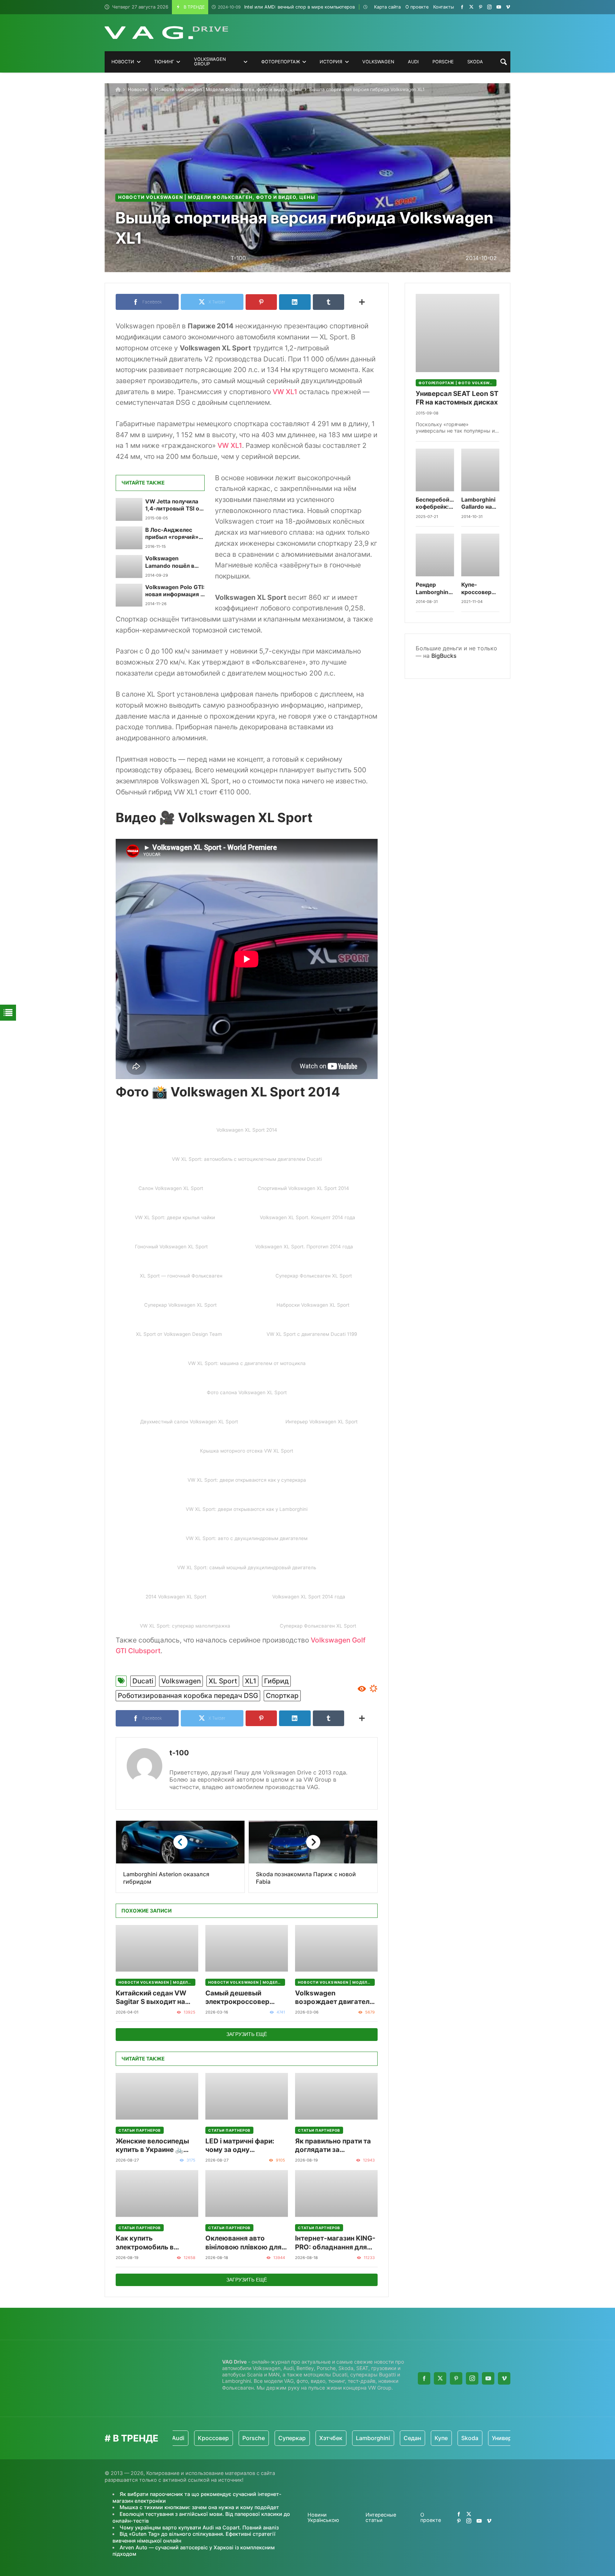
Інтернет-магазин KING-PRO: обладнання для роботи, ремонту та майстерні (335, 2243)
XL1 (251, 1681)
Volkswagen (181, 1681)
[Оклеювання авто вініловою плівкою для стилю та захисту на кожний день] (247, 2193)
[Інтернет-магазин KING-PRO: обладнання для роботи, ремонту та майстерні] (336, 2193)
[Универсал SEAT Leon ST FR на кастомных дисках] (458, 333)
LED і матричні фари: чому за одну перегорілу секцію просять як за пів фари (243, 2146)
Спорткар (282, 1696)
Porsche (197, 2438)
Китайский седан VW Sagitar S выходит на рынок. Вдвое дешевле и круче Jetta (157, 1998)
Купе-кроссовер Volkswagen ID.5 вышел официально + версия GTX (479, 589)
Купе (385, 2438)
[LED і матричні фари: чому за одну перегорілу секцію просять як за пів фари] (247, 2096)
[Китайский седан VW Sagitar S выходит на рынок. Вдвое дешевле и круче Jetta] (157, 1948)
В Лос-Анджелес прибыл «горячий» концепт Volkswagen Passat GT (174, 534)
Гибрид (276, 1681)
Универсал (450, 2438)
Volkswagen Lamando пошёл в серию (170, 562)
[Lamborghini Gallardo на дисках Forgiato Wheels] (480, 470)
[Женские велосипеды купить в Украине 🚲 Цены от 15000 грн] (157, 2096)
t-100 (179, 1753)
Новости (138, 89)
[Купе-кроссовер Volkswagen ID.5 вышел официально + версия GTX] (480, 555)
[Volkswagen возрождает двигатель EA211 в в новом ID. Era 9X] (336, 1948)
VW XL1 (285, 392)
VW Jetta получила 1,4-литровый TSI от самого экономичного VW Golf (174, 505)
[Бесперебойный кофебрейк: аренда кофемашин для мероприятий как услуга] (435, 470)
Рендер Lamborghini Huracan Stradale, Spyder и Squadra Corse (433, 589)
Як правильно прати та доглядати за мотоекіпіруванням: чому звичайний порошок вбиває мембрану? (333, 2146)
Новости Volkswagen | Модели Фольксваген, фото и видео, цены (228, 89)
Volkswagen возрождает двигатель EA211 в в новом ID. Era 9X (334, 1998)
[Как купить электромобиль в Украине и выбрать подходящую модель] (157, 2193)
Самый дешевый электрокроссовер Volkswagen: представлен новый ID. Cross (243, 1998)
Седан (356, 2438)
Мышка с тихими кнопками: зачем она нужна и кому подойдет (199, 2507)
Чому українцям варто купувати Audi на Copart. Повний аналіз (199, 2527)
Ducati (143, 1681)
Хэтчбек (274, 2438)
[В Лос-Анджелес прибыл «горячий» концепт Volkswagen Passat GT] (129, 538)
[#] (462, 7)
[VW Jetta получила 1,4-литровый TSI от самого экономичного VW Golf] (129, 509)
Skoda (413, 2438)
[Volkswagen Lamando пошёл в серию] (129, 566)
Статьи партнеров (140, 2130)
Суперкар (235, 2438)
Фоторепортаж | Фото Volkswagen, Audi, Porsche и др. (458, 383)
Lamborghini (316, 2438)
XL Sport (223, 1681)
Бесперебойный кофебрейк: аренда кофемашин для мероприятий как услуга (435, 504)
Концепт (490, 2438)
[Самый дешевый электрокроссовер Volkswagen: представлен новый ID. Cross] (247, 1948)
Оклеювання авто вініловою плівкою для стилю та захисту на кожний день (243, 2243)
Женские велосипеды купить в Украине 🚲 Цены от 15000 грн (152, 2146)
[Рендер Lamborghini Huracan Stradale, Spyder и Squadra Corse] (435, 555)
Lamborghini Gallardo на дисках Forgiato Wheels (478, 504)
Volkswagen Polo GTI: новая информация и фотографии (175, 591)
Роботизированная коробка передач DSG (188, 1696)
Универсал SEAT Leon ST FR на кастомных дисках (457, 398)
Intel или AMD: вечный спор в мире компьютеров (286, 7)
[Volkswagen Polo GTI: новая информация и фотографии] (129, 595)
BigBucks (444, 656)
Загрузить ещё (247, 2034)
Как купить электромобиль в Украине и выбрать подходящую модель (152, 2243)
